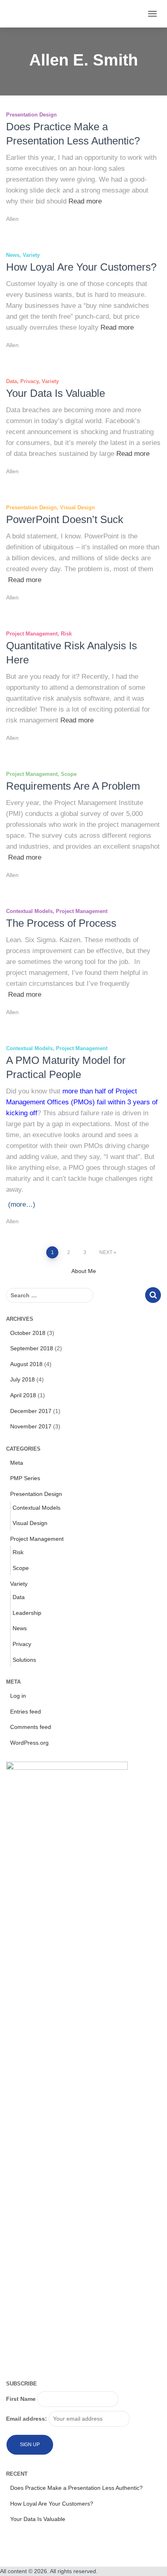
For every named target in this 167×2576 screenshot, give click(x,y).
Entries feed (26, 1712)
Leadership (27, 1613)
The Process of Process (61, 923)
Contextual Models (29, 911)
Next (106, 1252)
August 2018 (26, 1364)
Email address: (27, 2419)
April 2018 (23, 1395)
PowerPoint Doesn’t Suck (65, 519)
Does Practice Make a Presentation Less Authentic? (76, 2488)
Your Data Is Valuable (56, 393)
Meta (17, 1463)
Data (12, 381)
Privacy (29, 381)
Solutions (24, 1660)
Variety (31, 255)
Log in (18, 1696)
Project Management (32, 634)
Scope (69, 774)
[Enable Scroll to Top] (151, 2560)
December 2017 (31, 1411)
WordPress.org (29, 1743)
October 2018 (28, 1333)
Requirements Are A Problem (73, 786)
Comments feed (31, 1727)
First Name (21, 2399)
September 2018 (32, 1348)
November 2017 (31, 1426)
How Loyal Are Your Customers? (81, 267)
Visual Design (77, 507)
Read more (85, 201)
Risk (66, 634)
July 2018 (22, 1379)
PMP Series (25, 1478)
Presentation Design (31, 115)
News (13, 255)
